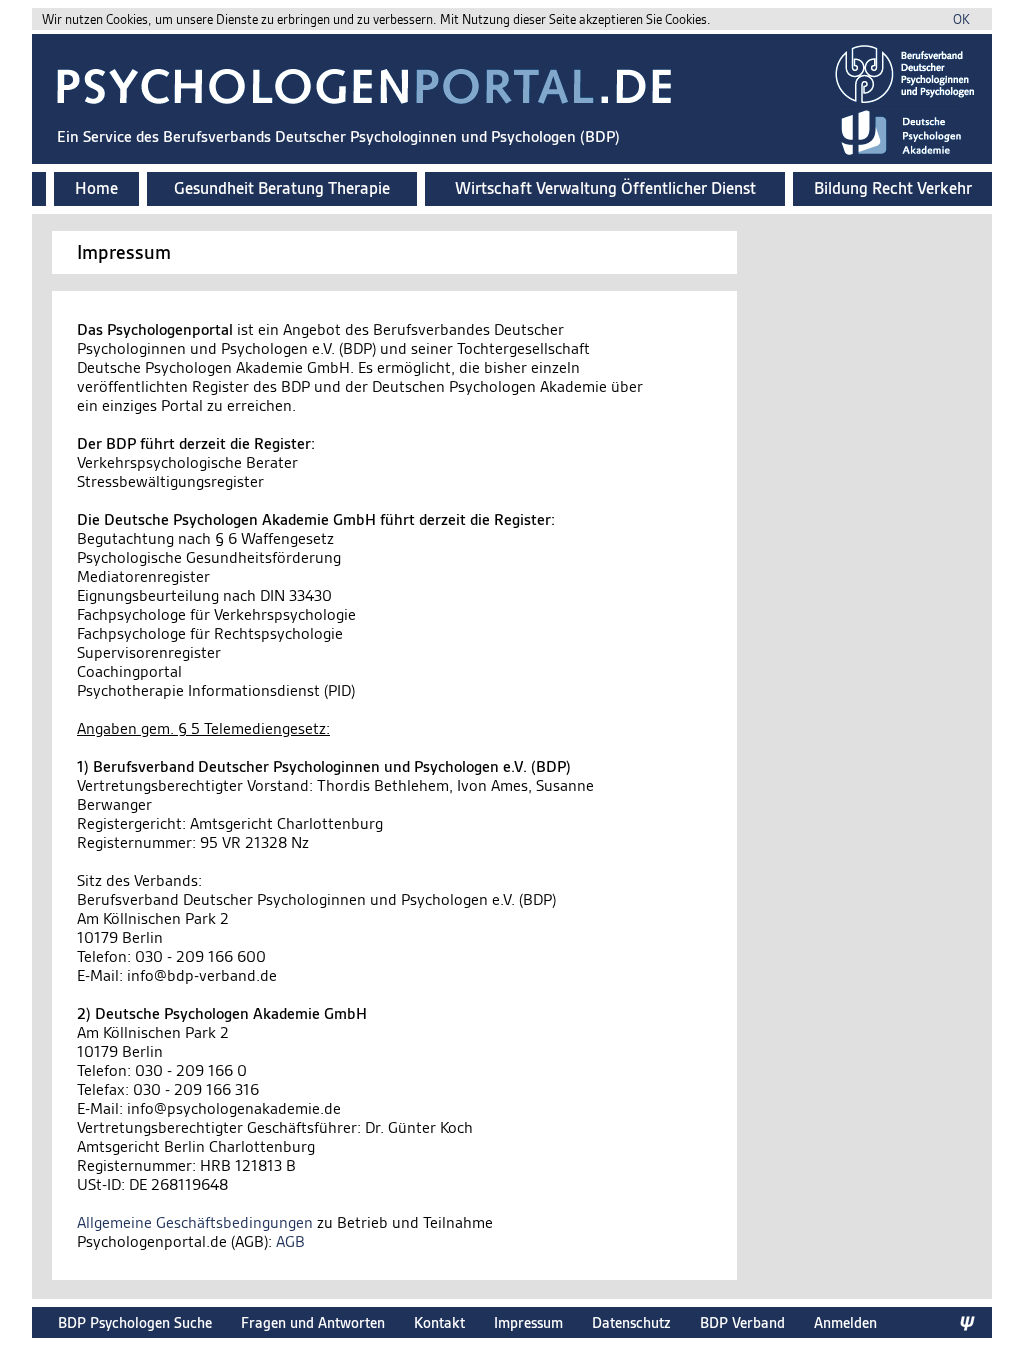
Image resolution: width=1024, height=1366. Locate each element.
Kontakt (439, 1322)
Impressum (528, 1322)
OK (961, 19)
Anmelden (845, 1322)
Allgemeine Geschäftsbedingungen (195, 1222)
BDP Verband (742, 1322)
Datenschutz (631, 1322)
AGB (290, 1241)
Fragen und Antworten (313, 1322)
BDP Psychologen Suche (135, 1322)
